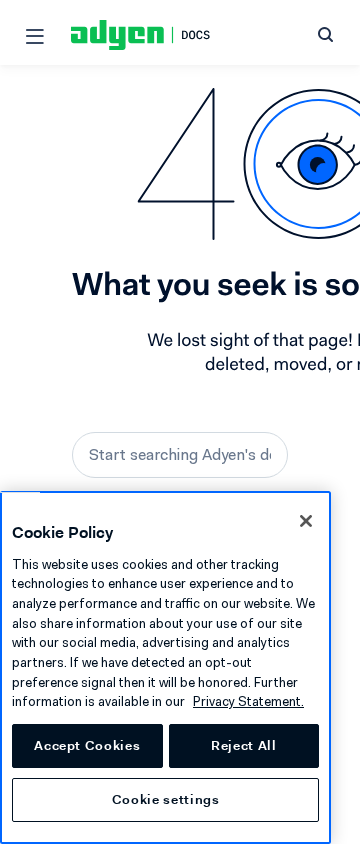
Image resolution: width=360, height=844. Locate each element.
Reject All (244, 745)
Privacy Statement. (248, 701)
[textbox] (180, 455)
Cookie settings (166, 799)
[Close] (306, 521)
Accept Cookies (87, 745)
